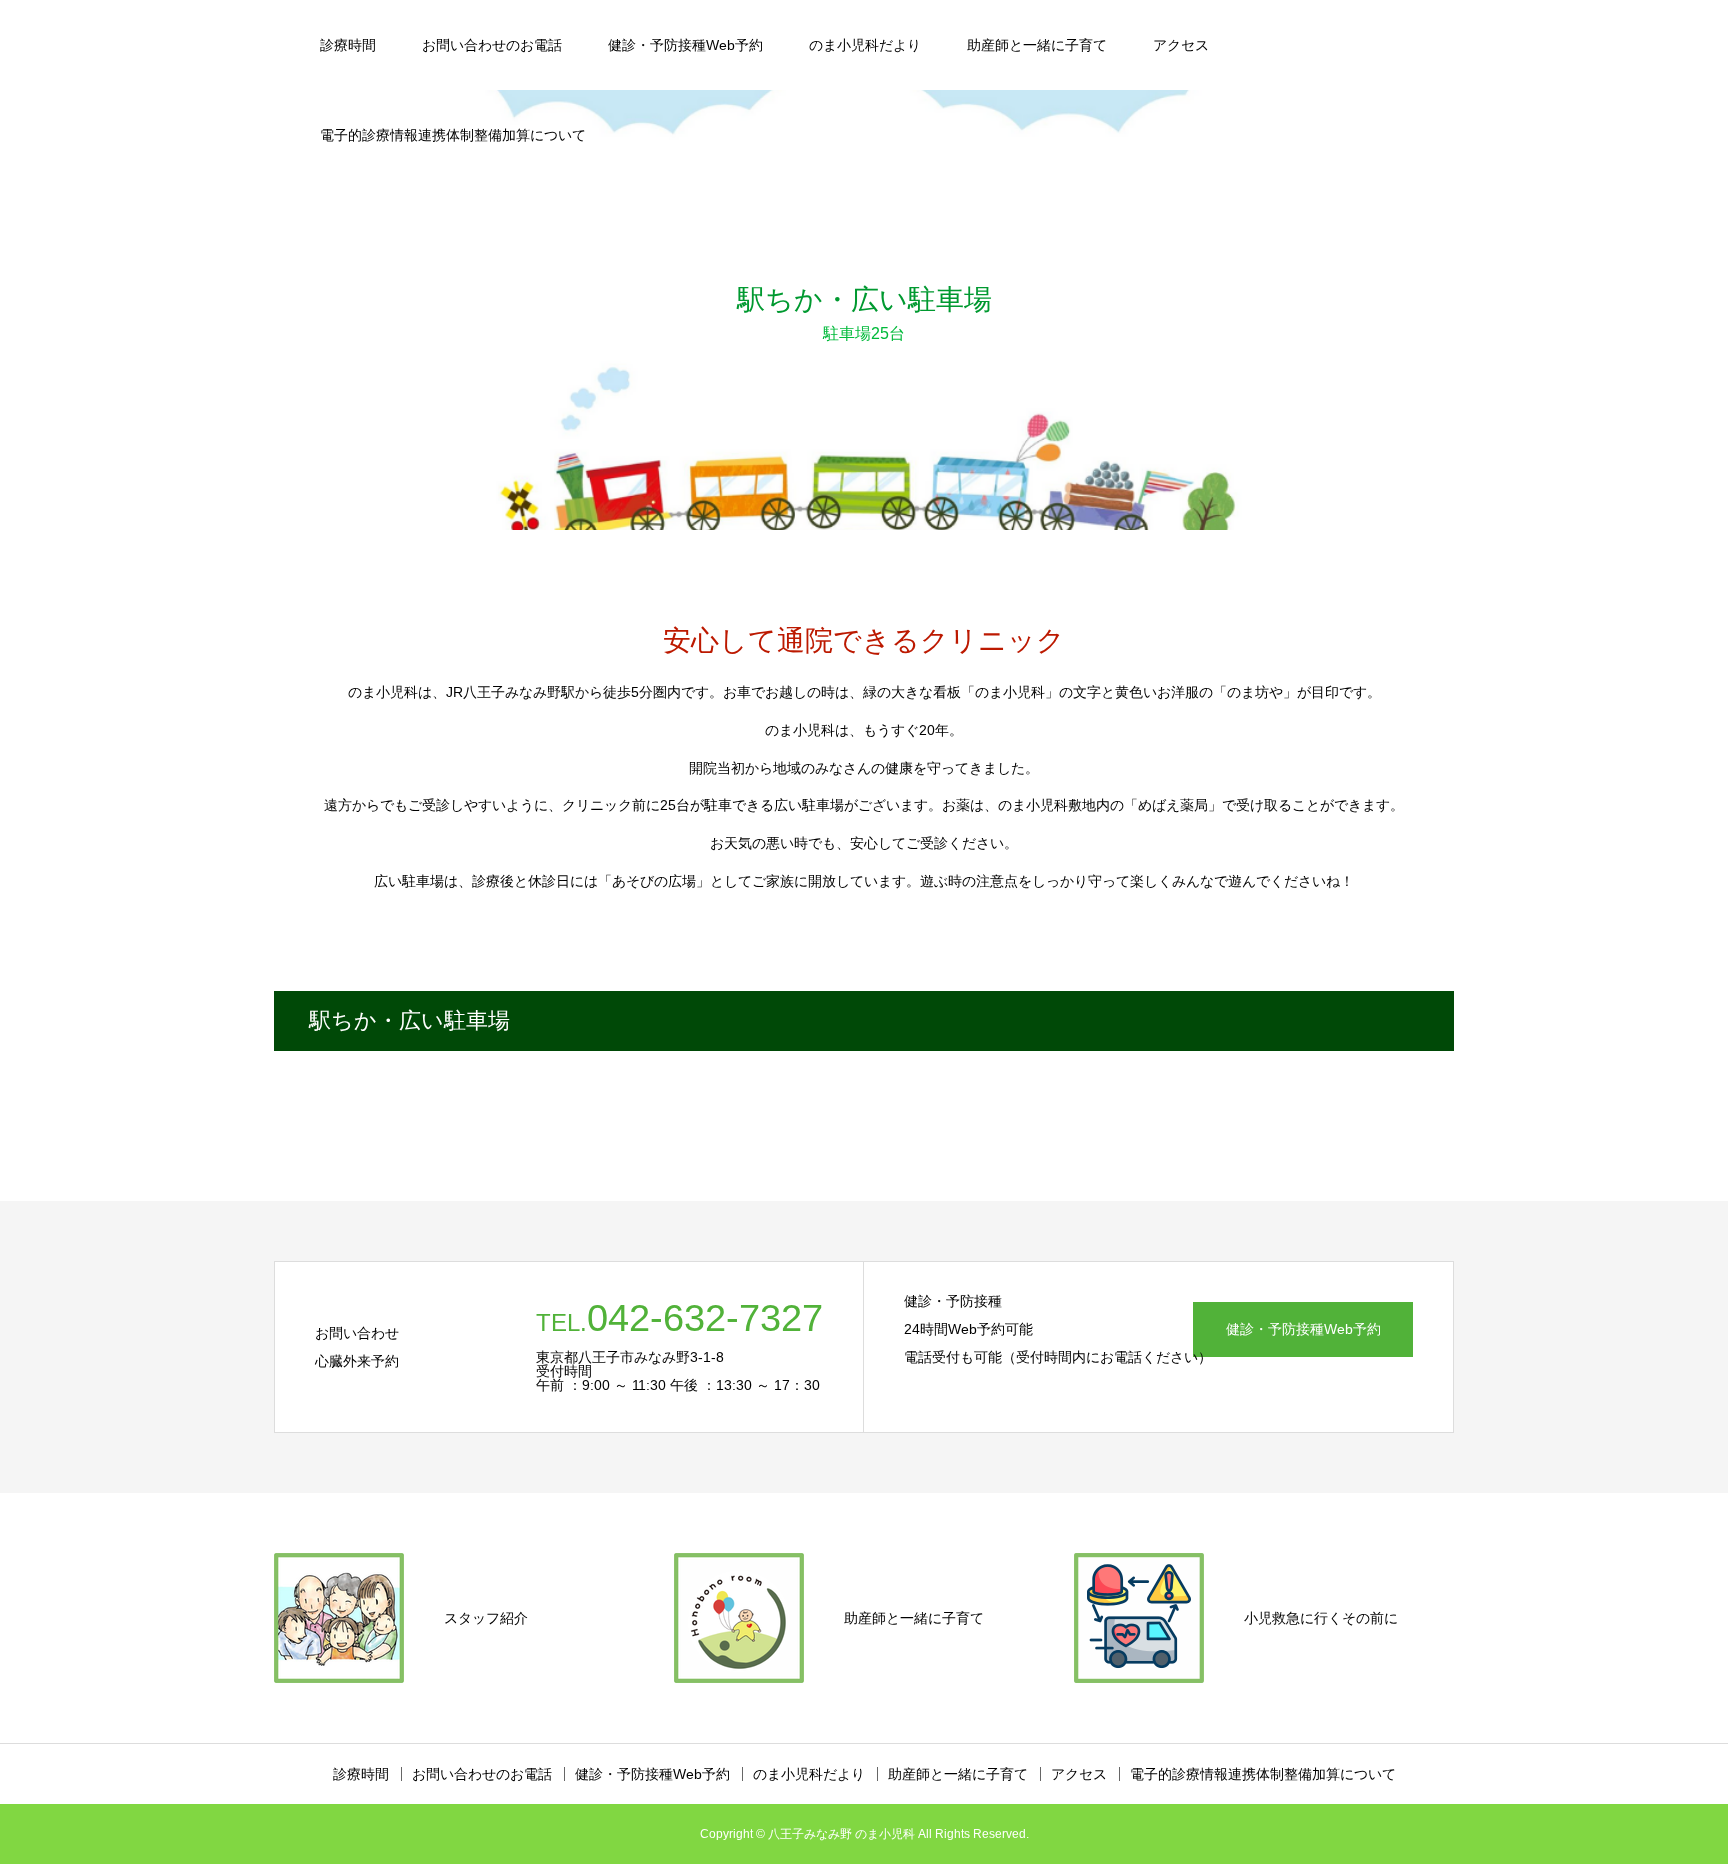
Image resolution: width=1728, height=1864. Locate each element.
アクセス (1181, 45)
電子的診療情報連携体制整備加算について (453, 135)
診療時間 (348, 45)
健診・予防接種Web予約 (685, 45)
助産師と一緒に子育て (1037, 45)
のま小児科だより (865, 45)
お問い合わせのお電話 (492, 45)
